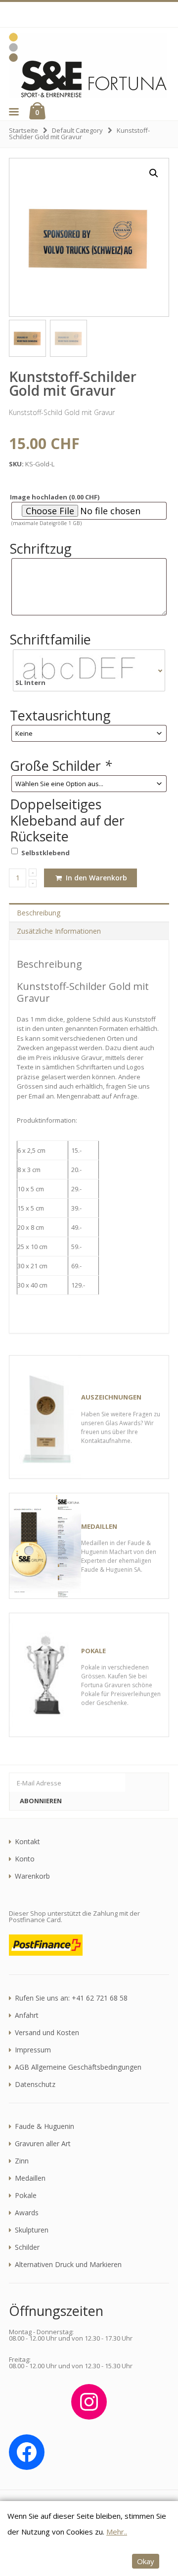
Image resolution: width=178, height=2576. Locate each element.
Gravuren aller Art (43, 2144)
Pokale (26, 2196)
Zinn (22, 2161)
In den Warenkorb (95, 878)
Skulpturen (32, 2230)
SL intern (30, 683)
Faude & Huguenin (44, 2126)
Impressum (33, 2050)
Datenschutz (35, 2084)
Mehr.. (117, 2532)
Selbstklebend (45, 853)
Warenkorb (32, 1876)
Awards (27, 2213)
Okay (146, 2561)
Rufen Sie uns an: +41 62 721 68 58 (71, 1998)
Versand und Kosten (47, 2033)
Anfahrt (27, 2015)
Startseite (23, 130)
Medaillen (30, 2178)
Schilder (27, 2247)
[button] (13, 112)
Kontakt (27, 1842)
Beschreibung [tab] (39, 913)
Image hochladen (55, 497)
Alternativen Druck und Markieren (68, 2265)
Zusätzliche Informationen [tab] (59, 931)
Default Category (77, 130)
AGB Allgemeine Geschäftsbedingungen (78, 2067)
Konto (25, 1859)
